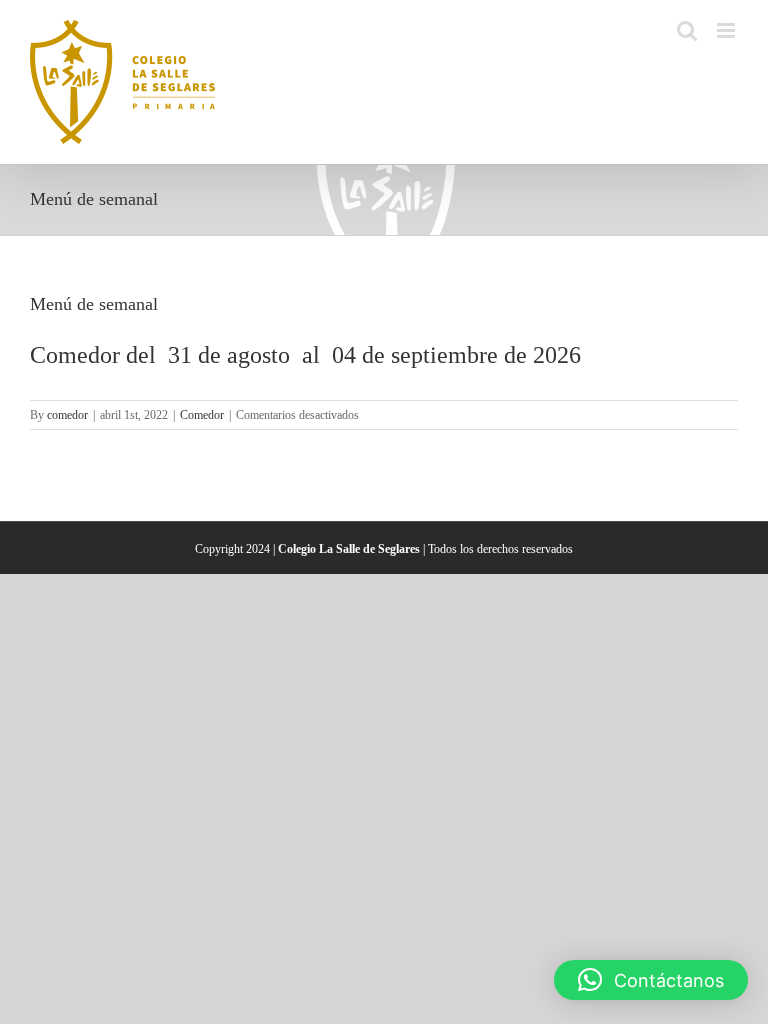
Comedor (202, 415)
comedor (67, 415)
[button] (651, 980)
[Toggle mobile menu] (727, 30)
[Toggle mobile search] (687, 30)
